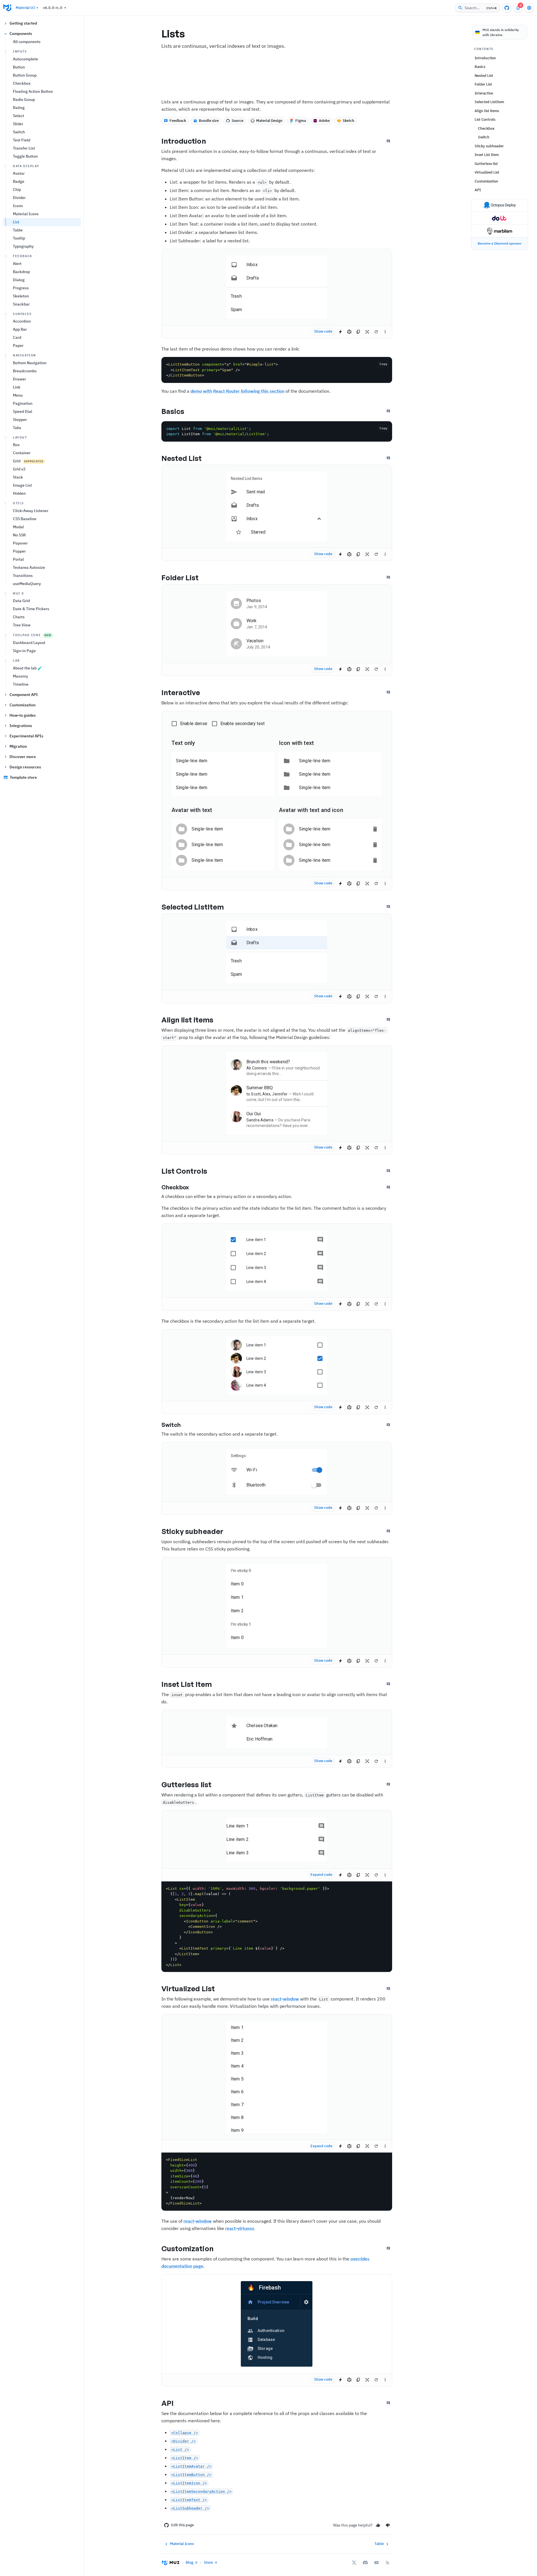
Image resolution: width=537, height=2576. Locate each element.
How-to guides (23, 715)
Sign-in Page (24, 651)
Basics (173, 411)
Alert (17, 264)
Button (19, 67)
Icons (18, 206)
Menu (18, 395)
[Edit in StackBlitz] (340, 332)
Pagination (23, 403)
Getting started (23, 23)
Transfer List (24, 148)
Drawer (19, 379)
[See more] (385, 332)
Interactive (181, 692)
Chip (17, 190)
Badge (19, 181)
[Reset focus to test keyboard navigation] (367, 332)
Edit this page (182, 2525)
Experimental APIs (26, 736)
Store (208, 2562)
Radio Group (24, 100)
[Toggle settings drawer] (529, 8)
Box (16, 445)
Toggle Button (25, 156)
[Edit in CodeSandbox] (349, 332)
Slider (18, 124)
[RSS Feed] (388, 2563)
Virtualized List (188, 1988)
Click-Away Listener (31, 511)
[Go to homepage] (7, 8)
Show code (323, 331)
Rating (19, 108)
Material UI (25, 8)
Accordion (22, 321)
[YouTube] (376, 2563)
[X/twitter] (354, 2563)
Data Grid (21, 601)
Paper (18, 345)
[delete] (375, 829)
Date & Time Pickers (31, 609)
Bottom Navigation (30, 363)
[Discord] (365, 2563)
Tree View (22, 625)
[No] (388, 2525)
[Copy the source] (358, 332)
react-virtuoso (240, 2228)
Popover (20, 543)
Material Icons (26, 214)
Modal (18, 527)
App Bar (20, 329)
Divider (19, 198)
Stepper (20, 420)
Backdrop (21, 272)
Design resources (25, 767)
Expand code (321, 1875)
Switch (19, 132)
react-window (285, 1999)
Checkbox (22, 83)
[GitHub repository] (507, 8)
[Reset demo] (376, 332)
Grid (28, 461)
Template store (23, 777)
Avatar (19, 173)
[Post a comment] (388, 141)
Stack (18, 477)
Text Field (22, 140)
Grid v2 (19, 469)
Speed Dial (23, 411)
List (16, 222)
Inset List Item (187, 1684)
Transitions (23, 576)
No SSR (19, 535)
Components (21, 34)
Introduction (184, 141)
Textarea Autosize (29, 567)
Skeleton (21, 296)
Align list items (188, 1020)
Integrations (21, 726)
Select (18, 116)
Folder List (180, 577)
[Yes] (378, 2525)
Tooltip (19, 238)
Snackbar (21, 304)
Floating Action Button (33, 91)
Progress (21, 288)
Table (18, 230)
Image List (22, 485)
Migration (18, 746)
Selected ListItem (193, 907)
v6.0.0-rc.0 (53, 8)
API (168, 2403)
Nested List (182, 458)
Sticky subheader (192, 1531)
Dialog (19, 280)
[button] (277, 265)
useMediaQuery (27, 584)
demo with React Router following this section (237, 391)
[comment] (321, 1826)
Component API (24, 695)
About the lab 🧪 (28, 668)
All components (27, 42)
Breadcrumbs (25, 371)
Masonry (20, 676)
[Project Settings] (306, 2302)
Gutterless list (187, 1784)
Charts (19, 617)
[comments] (320, 1240)
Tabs (17, 428)
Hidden (19, 493)
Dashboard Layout (29, 643)
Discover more (23, 757)
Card (17, 337)
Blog (189, 2562)
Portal (18, 559)
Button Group (25, 75)
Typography (23, 246)
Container (22, 453)
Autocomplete (25, 59)
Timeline (21, 684)
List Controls (184, 1171)
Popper (19, 551)
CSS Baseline (25, 519)
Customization (23, 705)
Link (17, 387)
